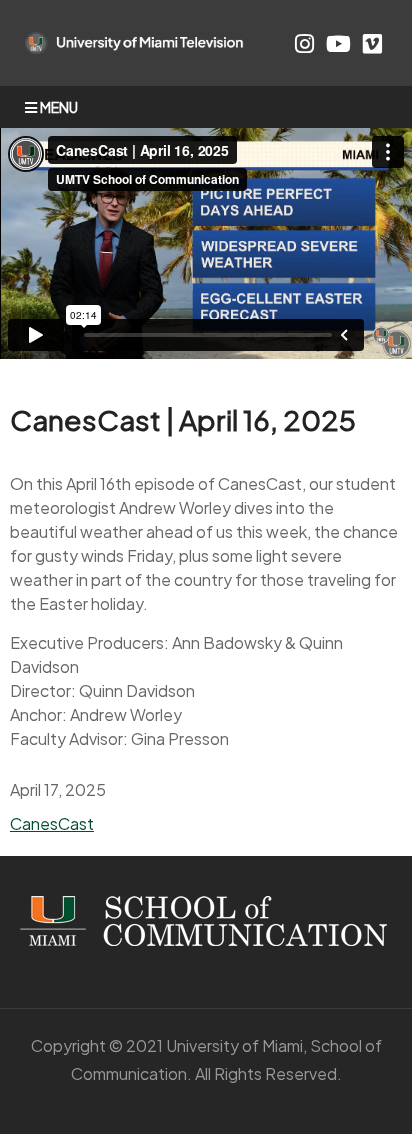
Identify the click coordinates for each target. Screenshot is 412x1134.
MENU (59, 107)
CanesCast (52, 823)
